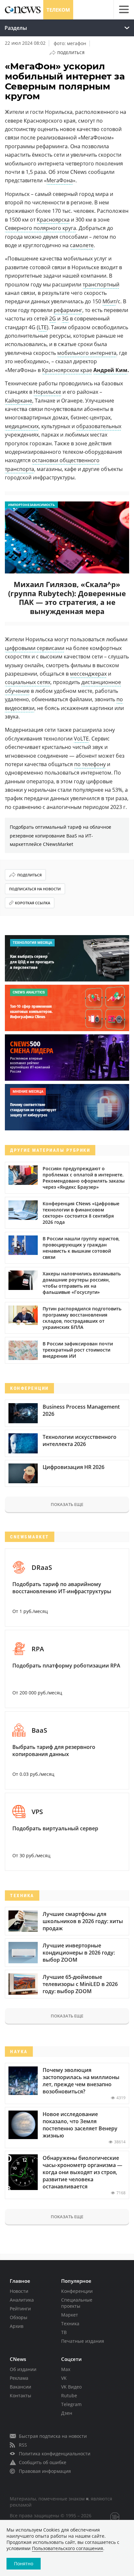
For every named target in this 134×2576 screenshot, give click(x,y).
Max (66, 2369)
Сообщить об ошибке (43, 2462)
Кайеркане (19, 401)
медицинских (22, 426)
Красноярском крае (67, 370)
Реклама (19, 2378)
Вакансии (20, 2387)
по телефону (90, 764)
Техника (70, 2323)
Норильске (47, 392)
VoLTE (81, 739)
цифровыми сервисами (35, 648)
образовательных (99, 426)
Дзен (67, 2413)
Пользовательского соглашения (67, 2548)
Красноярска (53, 220)
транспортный (101, 284)
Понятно (24, 2564)
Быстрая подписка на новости (53, 2436)
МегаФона (60, 180)
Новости (19, 2291)
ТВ (64, 2332)
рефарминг (68, 310)
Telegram (71, 2404)
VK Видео (71, 2387)
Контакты (20, 2395)
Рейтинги (20, 2309)
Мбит (109, 301)
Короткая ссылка (33, 903)
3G (65, 319)
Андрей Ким (110, 370)
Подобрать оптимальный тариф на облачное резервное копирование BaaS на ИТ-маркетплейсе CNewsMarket (60, 836)
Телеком (58, 10)
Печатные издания (83, 2341)
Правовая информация (45, 2471)
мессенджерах (88, 674)
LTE (43, 327)
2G (53, 319)
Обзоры (19, 2317)
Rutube (69, 2395)
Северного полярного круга (40, 228)
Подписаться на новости (35, 889)
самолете (82, 245)
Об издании (23, 2369)
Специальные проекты (77, 2303)
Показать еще (67, 1504)
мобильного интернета (87, 353)
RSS (23, 2445)
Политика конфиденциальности (55, 2454)
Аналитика (22, 2300)
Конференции (77, 2291)
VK (64, 2378)
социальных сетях (28, 682)
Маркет (70, 2315)
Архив (17, 2326)
